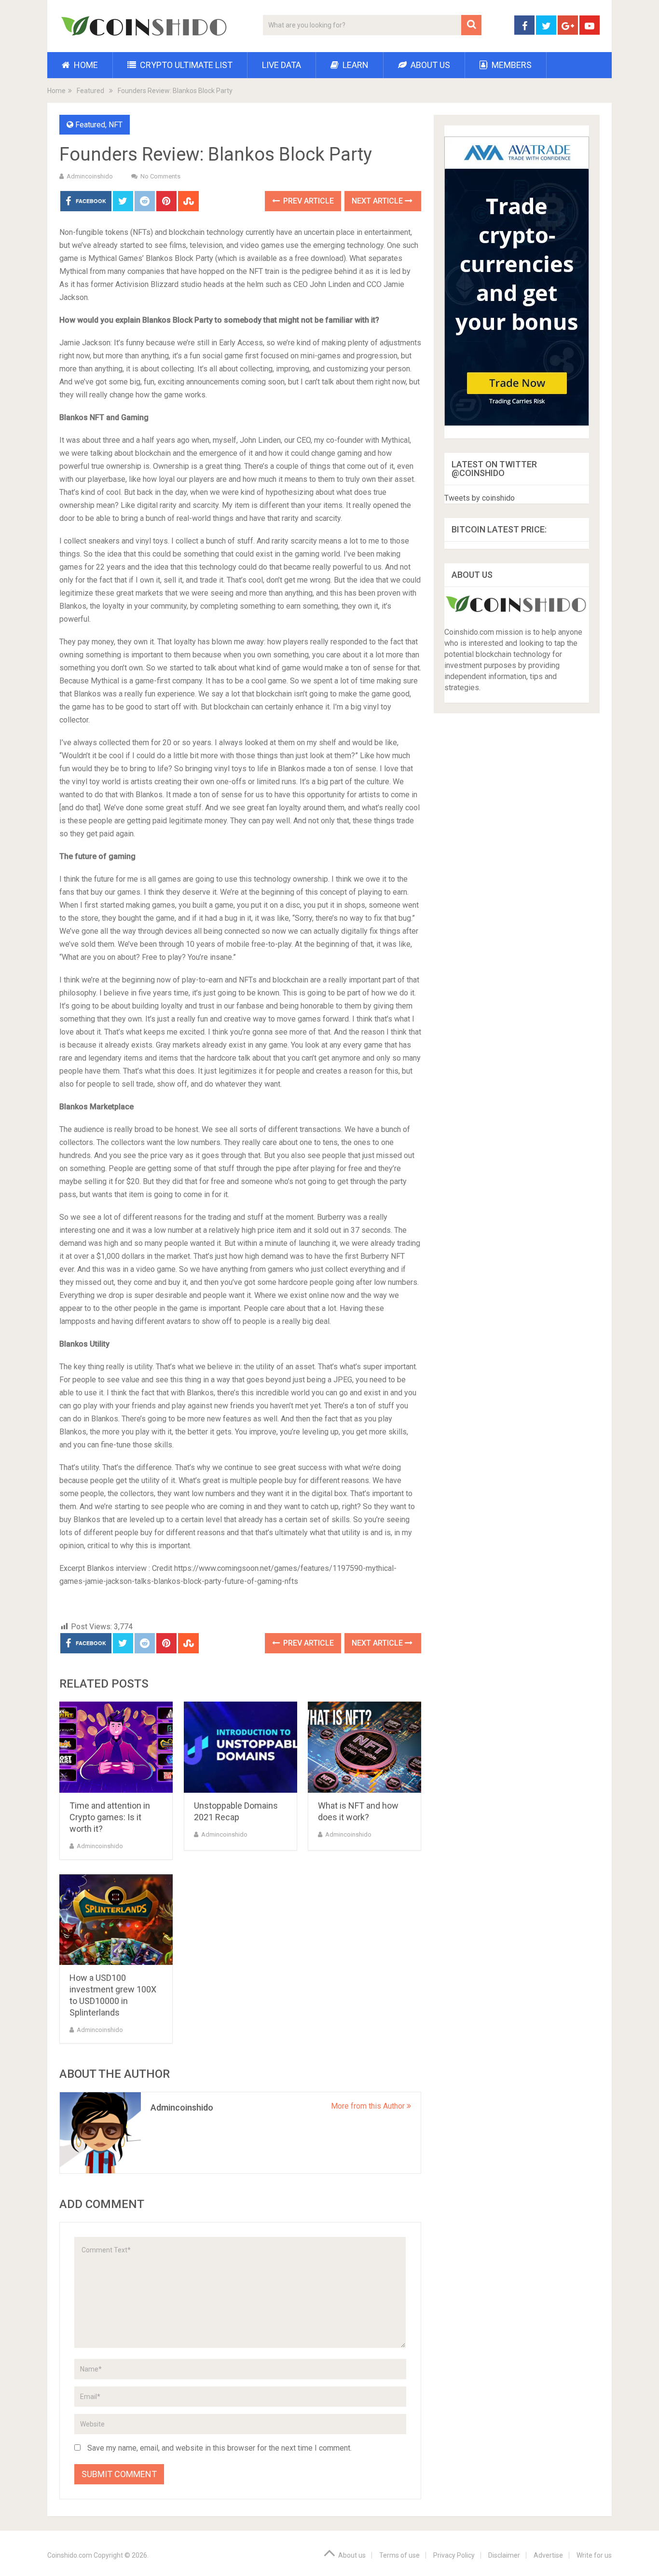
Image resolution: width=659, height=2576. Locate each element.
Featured (90, 91)
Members (511, 65)
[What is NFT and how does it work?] (364, 1747)
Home (85, 65)
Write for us (594, 2555)
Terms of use (399, 2555)
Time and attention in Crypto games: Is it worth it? (110, 1817)
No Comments (160, 176)
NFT (116, 125)
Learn (355, 65)
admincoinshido (90, 176)
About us (429, 65)
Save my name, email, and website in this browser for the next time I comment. (220, 2448)
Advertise (548, 2555)
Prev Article (308, 201)
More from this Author (369, 2106)
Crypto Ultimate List (185, 65)
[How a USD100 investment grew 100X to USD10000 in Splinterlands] (116, 1920)
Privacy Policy (454, 2555)
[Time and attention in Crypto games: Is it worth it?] (116, 1747)
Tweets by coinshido (480, 498)
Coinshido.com (70, 2555)
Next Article (378, 201)
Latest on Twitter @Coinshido (494, 469)
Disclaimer (504, 2555)
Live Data (281, 65)
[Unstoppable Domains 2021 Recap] (240, 1747)
